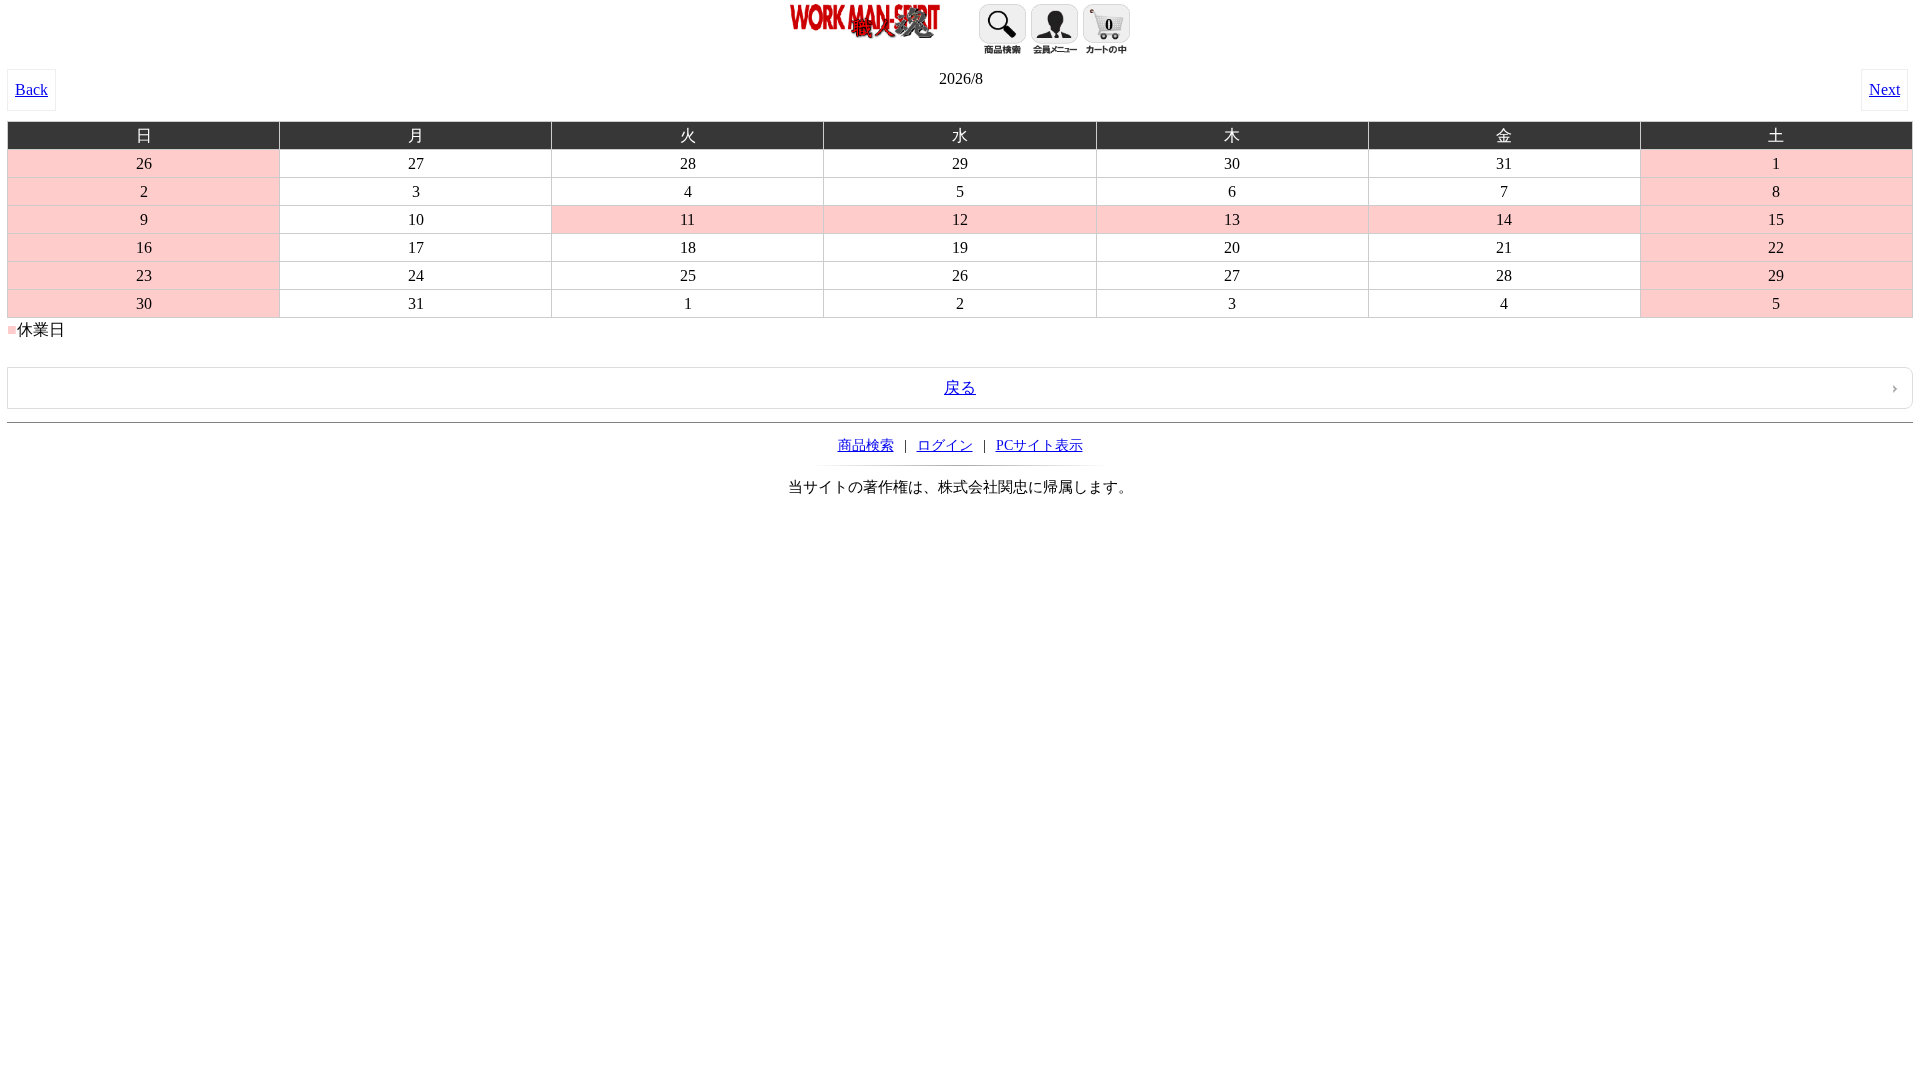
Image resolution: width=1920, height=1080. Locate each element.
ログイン (945, 445)
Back (31, 89)
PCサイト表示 (1039, 445)
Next (1884, 89)
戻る (960, 387)
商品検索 (866, 445)
